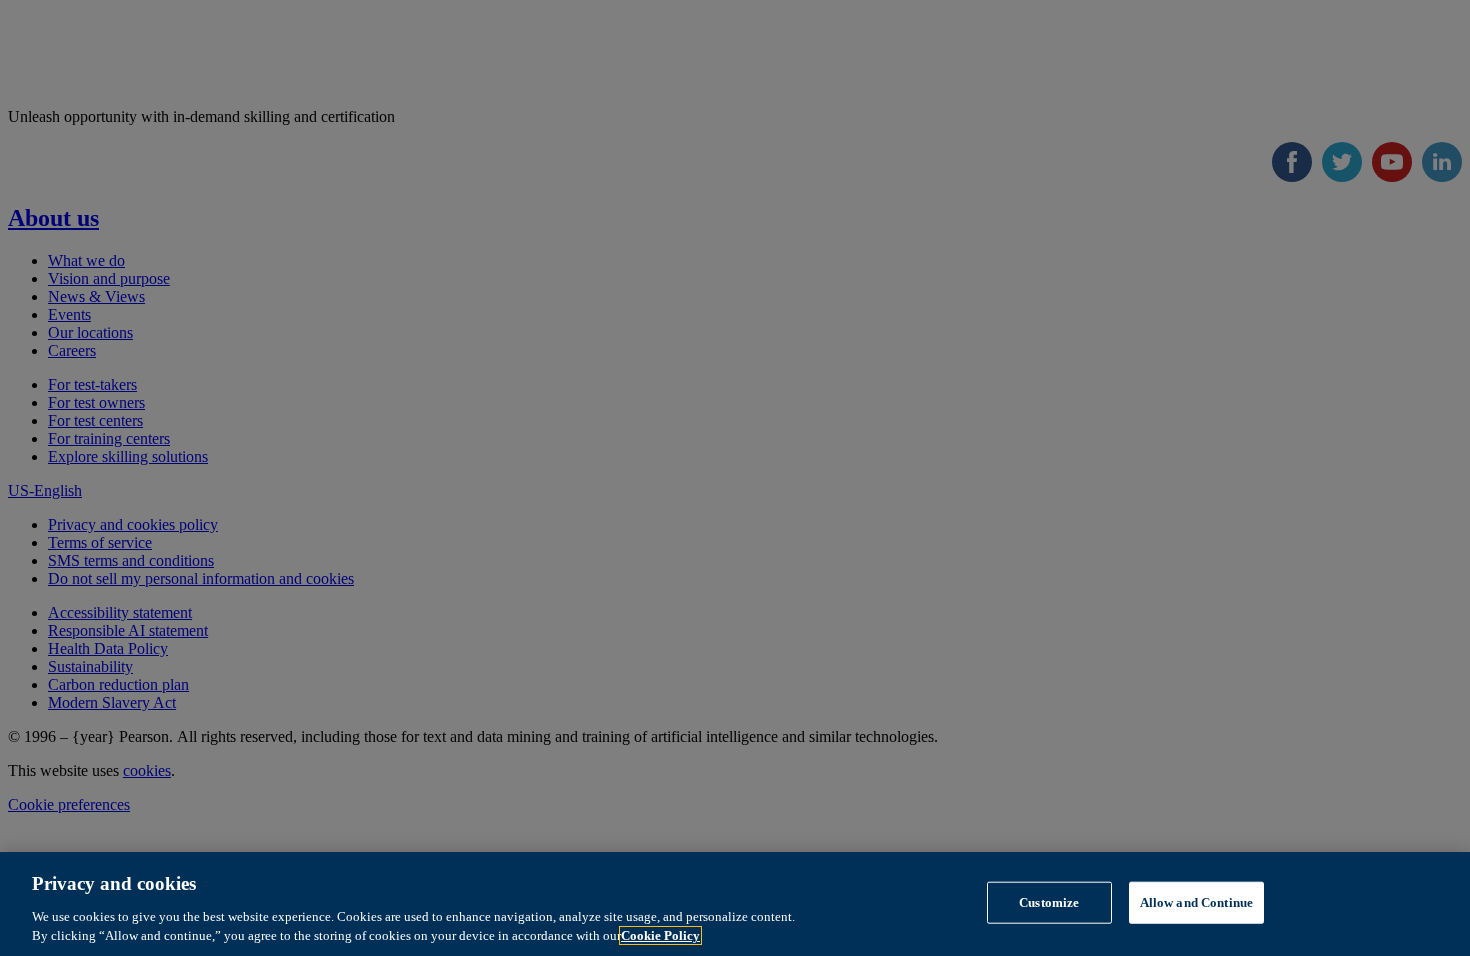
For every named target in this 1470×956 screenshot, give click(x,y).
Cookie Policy (660, 935)
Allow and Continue (1196, 902)
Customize (1049, 902)
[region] (735, 904)
